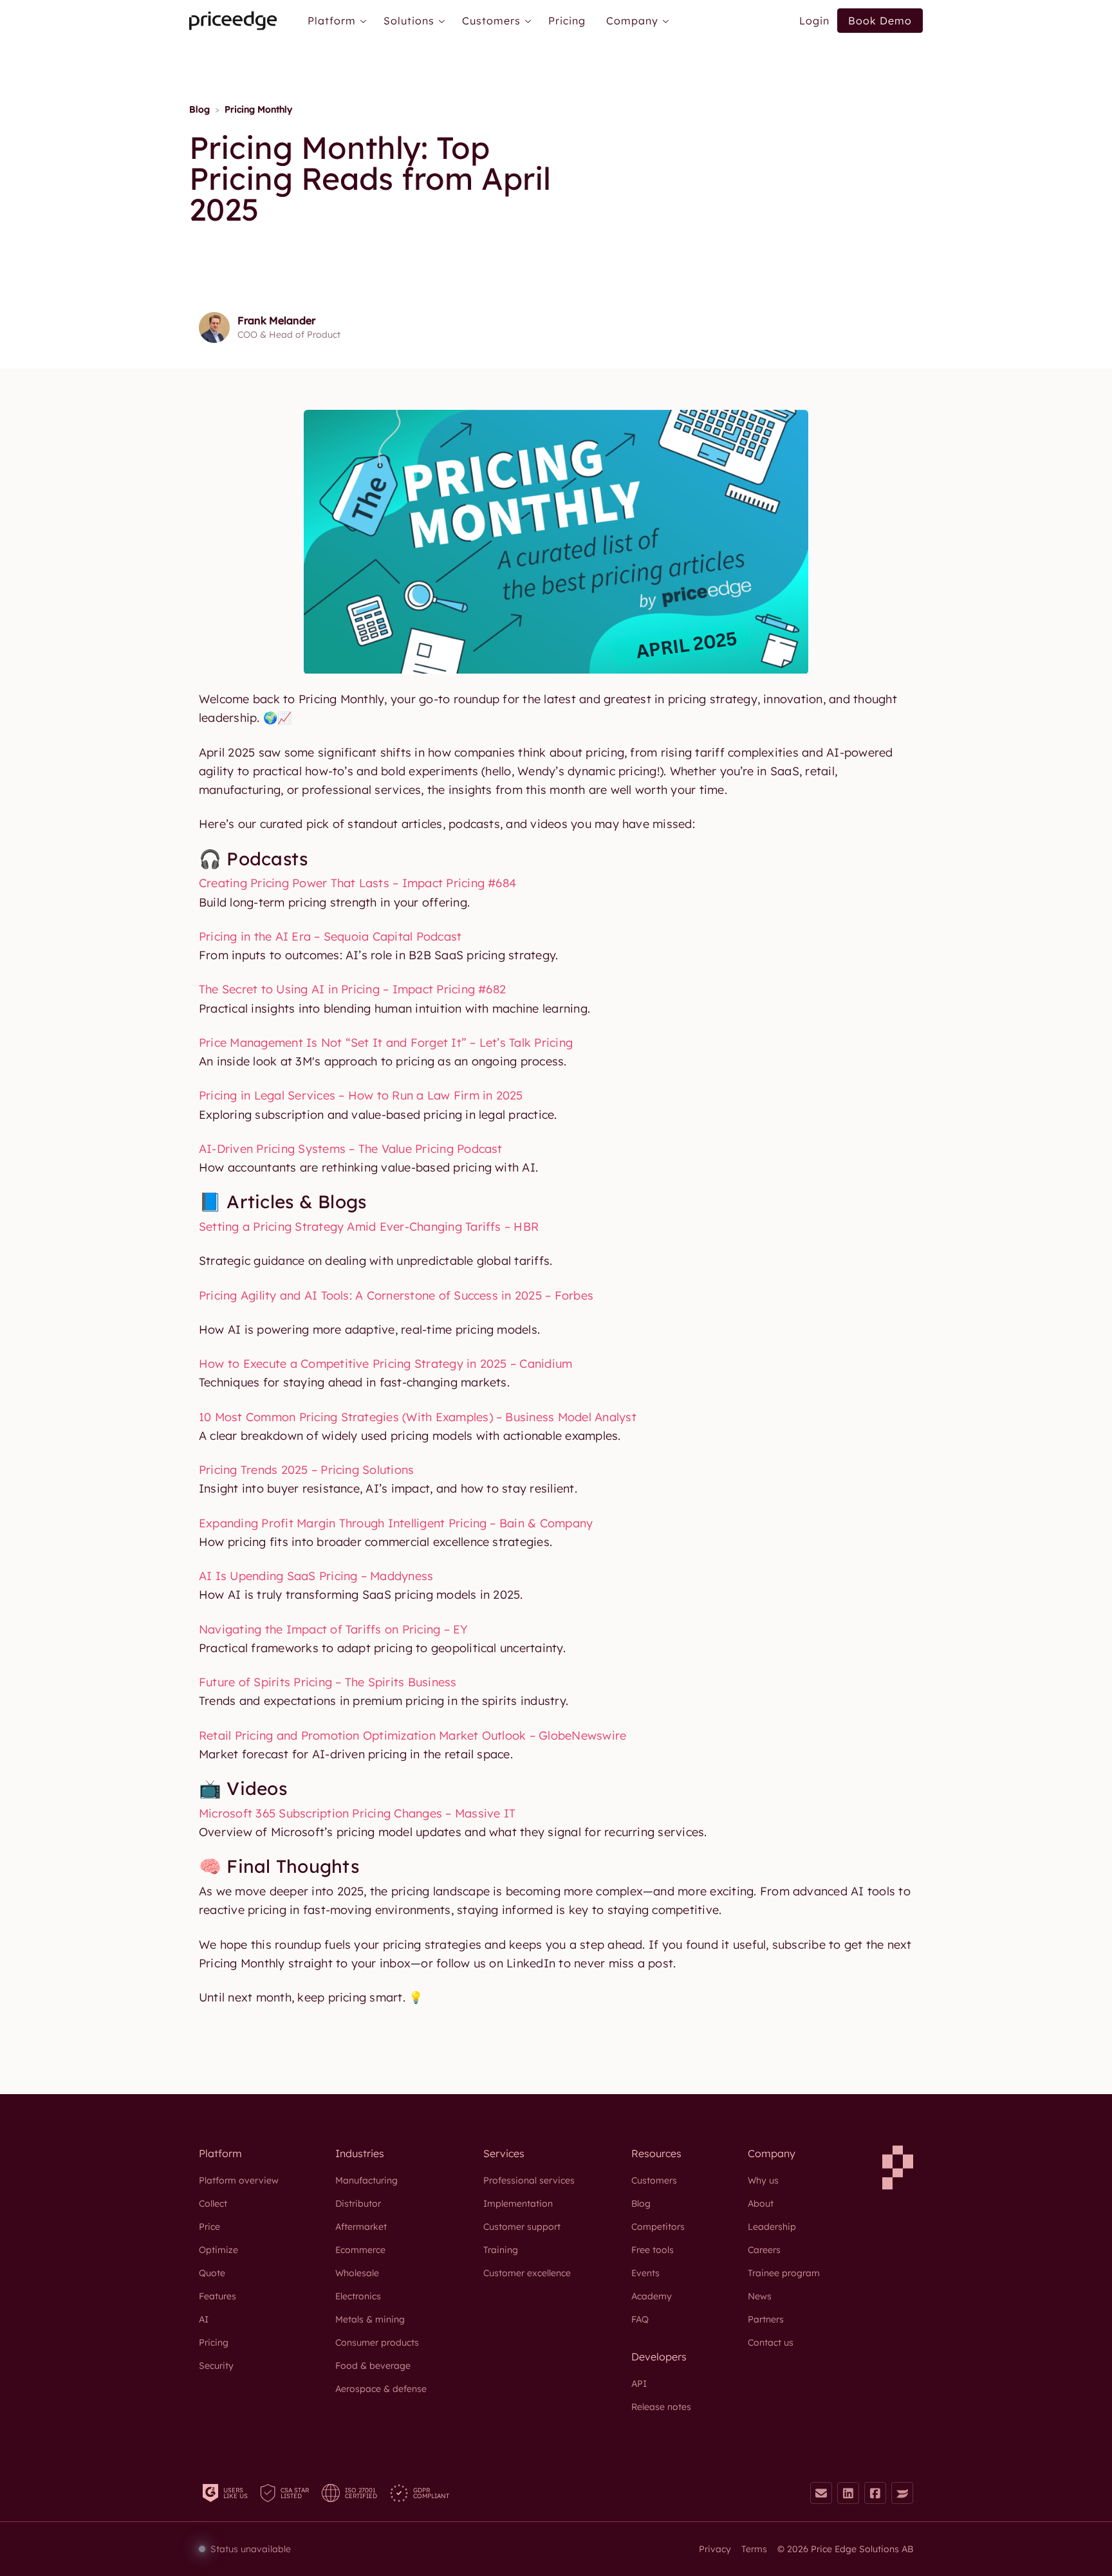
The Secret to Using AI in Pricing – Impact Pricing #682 (352, 989)
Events (645, 2273)
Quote (212, 2273)
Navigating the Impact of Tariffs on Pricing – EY (334, 1629)
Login (814, 21)
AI (204, 2319)
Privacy (715, 2549)
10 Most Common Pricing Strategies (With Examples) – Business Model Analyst (418, 1417)
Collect (213, 2203)
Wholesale (357, 2273)
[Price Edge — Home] (898, 2167)
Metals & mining (370, 2319)
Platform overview (239, 2180)
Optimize (218, 2250)
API (639, 2384)
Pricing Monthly (258, 109)
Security (216, 2366)
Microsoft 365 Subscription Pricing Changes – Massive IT (357, 1813)
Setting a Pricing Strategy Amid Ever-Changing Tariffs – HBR (369, 1227)
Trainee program (784, 2273)
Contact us (771, 2342)
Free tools (653, 2250)
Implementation (518, 2203)
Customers (654, 2180)
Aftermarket (361, 2227)
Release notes (661, 2407)
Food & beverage (373, 2366)
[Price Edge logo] (233, 21)
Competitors (658, 2227)
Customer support (522, 2227)
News (760, 2296)
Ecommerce (360, 2250)
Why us (763, 2180)
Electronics (358, 2296)
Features (218, 2296)
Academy (652, 2296)
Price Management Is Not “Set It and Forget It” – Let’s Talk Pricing (386, 1043)
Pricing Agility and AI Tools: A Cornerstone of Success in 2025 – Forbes (396, 1295)
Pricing (567, 21)
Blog (199, 109)
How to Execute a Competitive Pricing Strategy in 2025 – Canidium (385, 1364)
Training (501, 2250)
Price (209, 2227)
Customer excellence (527, 2273)
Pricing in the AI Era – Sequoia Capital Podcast (330, 936)
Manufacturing (366, 2180)
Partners (766, 2319)
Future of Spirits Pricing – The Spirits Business (328, 1682)
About (761, 2203)
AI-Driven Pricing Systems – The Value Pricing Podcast (351, 1149)
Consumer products (377, 2342)
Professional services (529, 2180)
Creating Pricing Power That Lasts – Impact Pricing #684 (357, 883)
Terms (754, 2549)
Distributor (358, 2203)
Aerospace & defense (381, 2389)
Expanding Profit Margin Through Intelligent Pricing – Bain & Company (396, 1523)
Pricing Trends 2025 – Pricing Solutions (306, 1470)
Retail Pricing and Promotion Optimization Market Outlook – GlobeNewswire (412, 1735)
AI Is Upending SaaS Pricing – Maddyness (316, 1576)
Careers (764, 2250)
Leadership (772, 2227)
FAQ (640, 2319)
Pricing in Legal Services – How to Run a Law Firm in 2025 (361, 1095)
